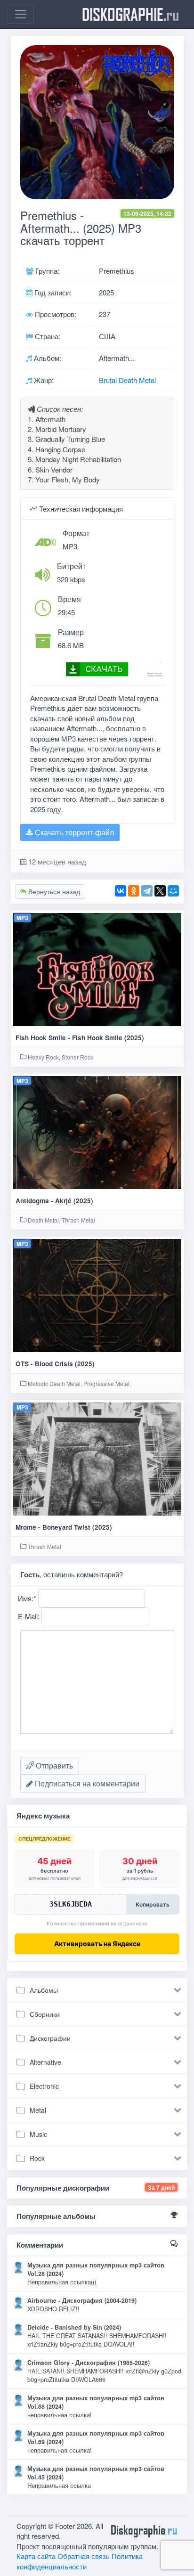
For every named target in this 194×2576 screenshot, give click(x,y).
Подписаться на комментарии (86, 1783)
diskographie (130, 14)
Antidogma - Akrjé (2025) (54, 1201)
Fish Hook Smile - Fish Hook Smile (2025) (80, 1038)
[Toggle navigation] (21, 14)
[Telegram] (147, 891)
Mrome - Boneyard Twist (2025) (64, 1527)
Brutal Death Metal (127, 380)
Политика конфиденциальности (80, 2561)
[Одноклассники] (134, 891)
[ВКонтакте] (121, 891)
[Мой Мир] (173, 891)
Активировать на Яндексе (97, 1944)
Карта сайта (36, 2556)
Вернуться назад (53, 891)
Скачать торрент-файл (73, 832)
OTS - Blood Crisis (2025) (55, 1364)
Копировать (153, 1904)
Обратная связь (84, 2556)
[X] (160, 891)
